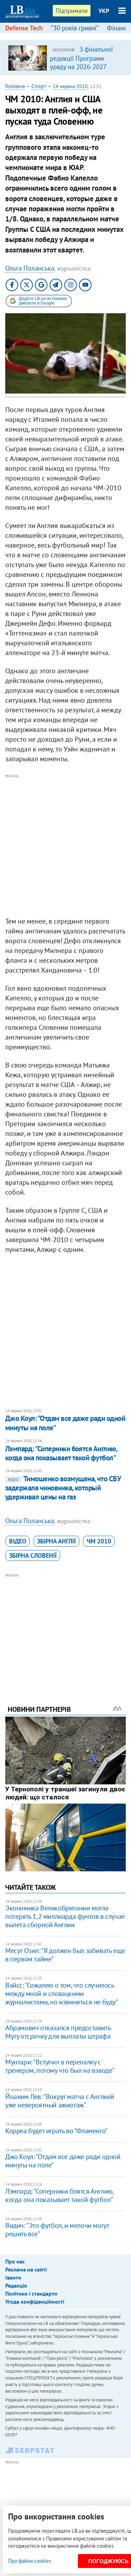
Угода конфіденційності (35, 2302)
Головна (15, 86)
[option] (65, 58)
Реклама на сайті (26, 2269)
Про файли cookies (30, 2561)
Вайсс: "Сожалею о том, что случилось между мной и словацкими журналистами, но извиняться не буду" (62, 1994)
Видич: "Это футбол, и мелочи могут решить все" (57, 2230)
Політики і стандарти (31, 2294)
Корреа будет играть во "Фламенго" (56, 2131)
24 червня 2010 (70, 86)
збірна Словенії (33, 1555)
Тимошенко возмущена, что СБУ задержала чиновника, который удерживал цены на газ (63, 1488)
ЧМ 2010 (99, 1541)
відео (18, 1541)
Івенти (13, 2277)
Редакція (16, 2285)
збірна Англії (56, 1541)
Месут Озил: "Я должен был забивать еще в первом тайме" (65, 1955)
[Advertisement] (65, 846)
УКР (104, 11)
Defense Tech (24, 28)
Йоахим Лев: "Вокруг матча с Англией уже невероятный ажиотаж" (60, 2101)
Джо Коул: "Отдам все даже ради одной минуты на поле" (65, 1423)
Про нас (15, 2261)
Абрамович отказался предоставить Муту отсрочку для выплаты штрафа (58, 2032)
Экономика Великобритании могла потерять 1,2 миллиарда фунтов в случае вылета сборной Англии (65, 1916)
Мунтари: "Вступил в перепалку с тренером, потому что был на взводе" (60, 2066)
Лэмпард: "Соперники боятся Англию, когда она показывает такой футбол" (61, 1453)
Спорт (39, 86)
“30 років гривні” (75, 28)
